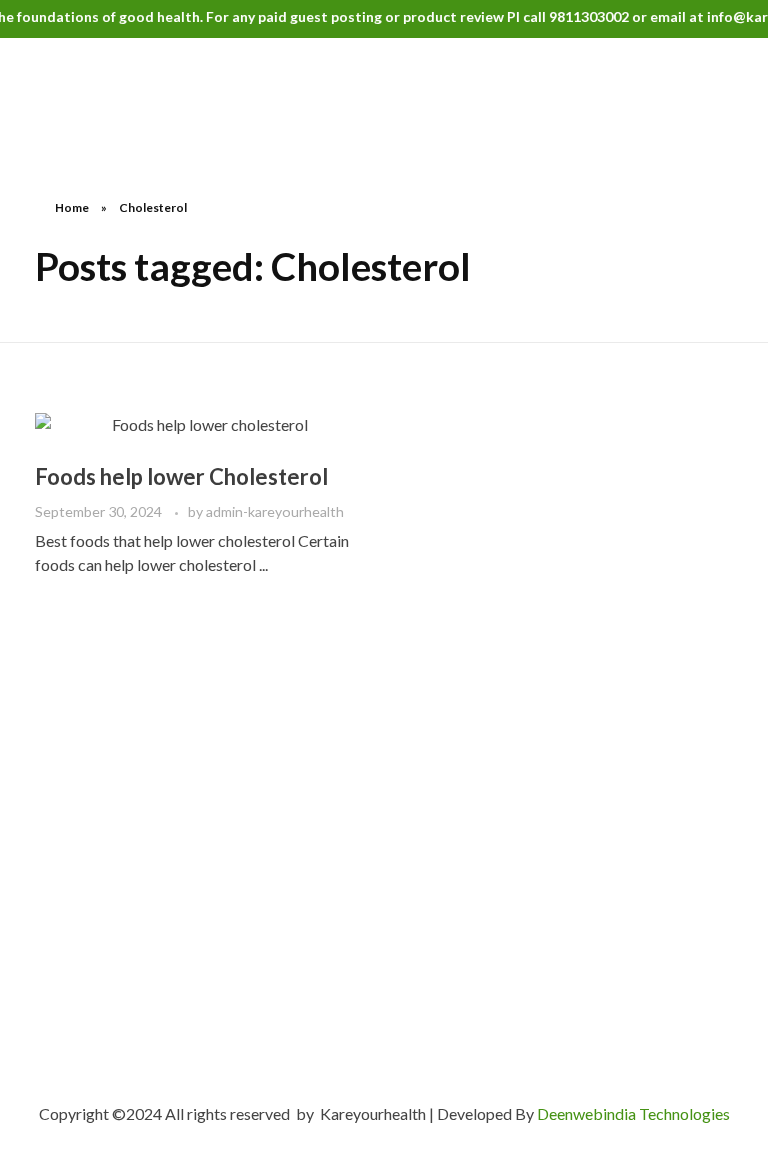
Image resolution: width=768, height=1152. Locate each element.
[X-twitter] (85, 967)
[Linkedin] (155, 967)
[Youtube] (190, 967)
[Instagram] (120, 967)
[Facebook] (50, 967)
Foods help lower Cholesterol (181, 476)
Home (72, 207)
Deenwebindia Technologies (633, 1113)
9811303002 (580, 16)
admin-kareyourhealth (275, 511)
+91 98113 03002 (123, 891)
